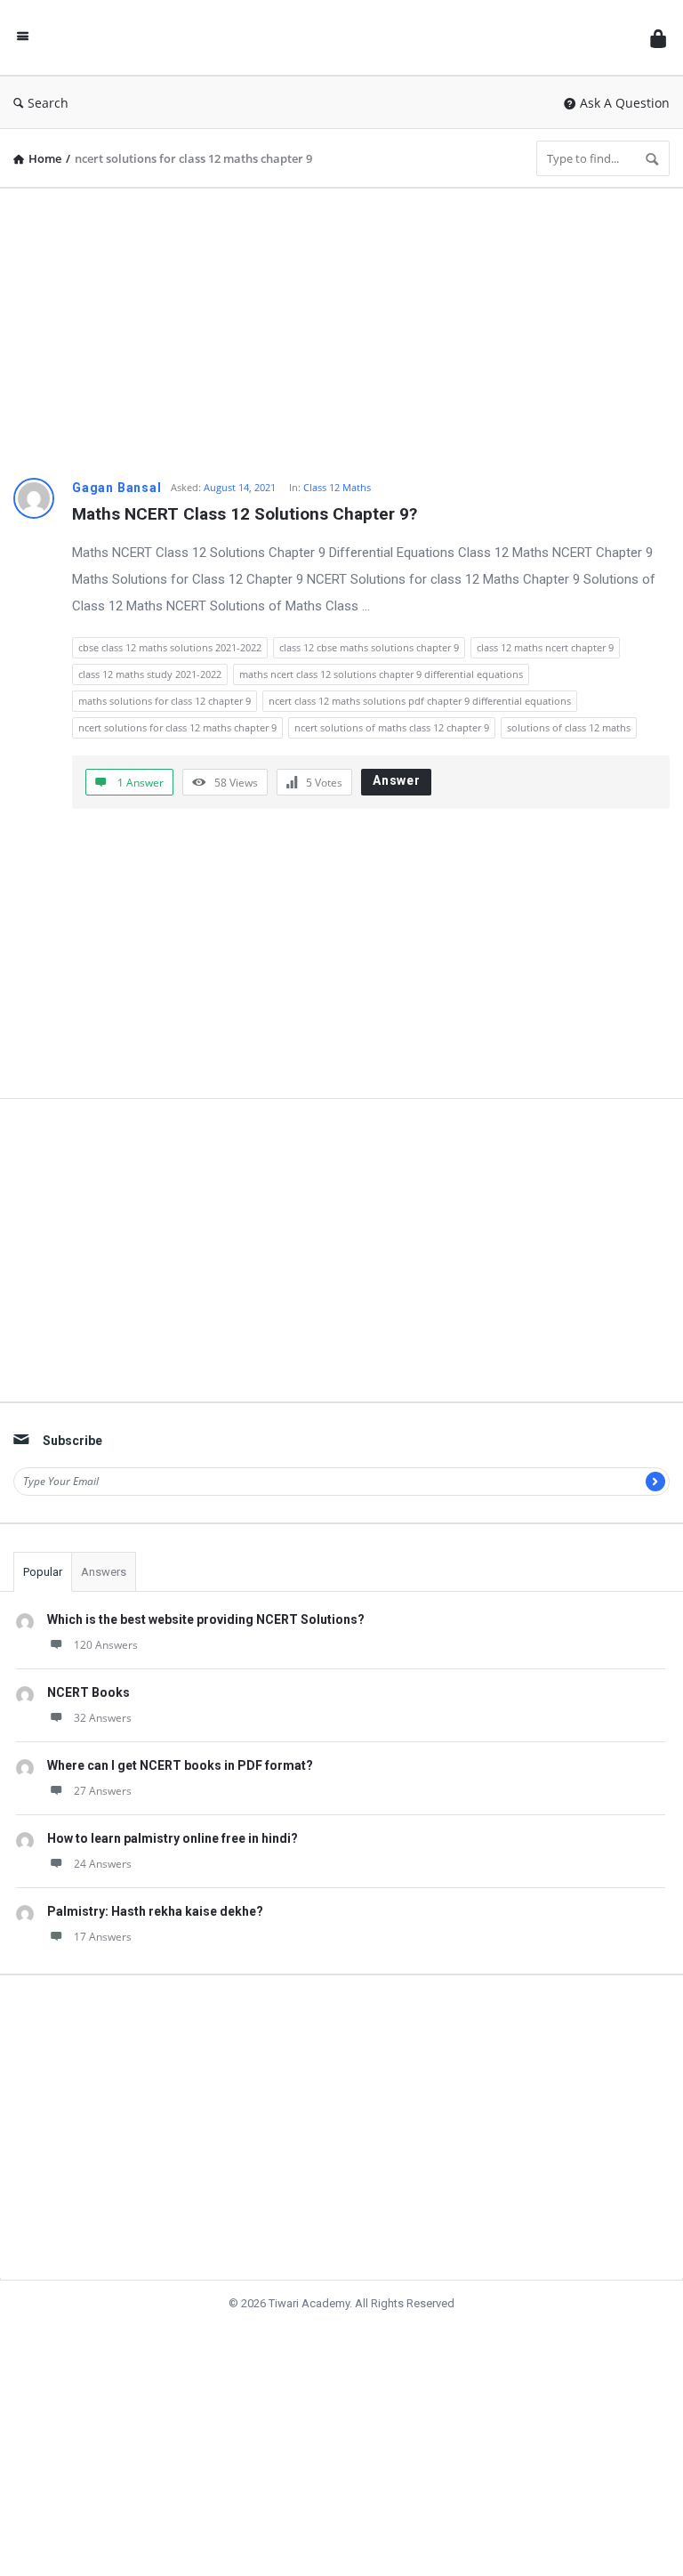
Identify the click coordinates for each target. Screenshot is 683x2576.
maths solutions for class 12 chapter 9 (165, 701)
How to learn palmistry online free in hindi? (173, 1838)
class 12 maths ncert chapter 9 (545, 647)
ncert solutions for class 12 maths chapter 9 (177, 727)
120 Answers (106, 1645)
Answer (397, 780)
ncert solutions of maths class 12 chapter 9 (392, 727)
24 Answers (103, 1864)
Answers (104, 1572)
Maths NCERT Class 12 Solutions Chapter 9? (245, 514)
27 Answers (103, 1791)
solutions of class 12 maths (569, 727)
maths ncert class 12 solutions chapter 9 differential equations (381, 674)
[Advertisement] (341, 327)
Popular (43, 1572)
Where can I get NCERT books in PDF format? (180, 1765)
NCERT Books (88, 1692)
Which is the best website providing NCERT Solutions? (206, 1619)
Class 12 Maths (337, 487)
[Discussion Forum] (344, 38)
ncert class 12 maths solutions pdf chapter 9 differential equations (420, 701)
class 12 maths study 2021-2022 (150, 674)
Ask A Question (625, 103)
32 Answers (103, 1718)
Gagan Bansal (117, 488)
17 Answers (103, 1937)
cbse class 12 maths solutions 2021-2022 (170, 647)
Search (48, 103)
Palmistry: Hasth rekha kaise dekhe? (155, 1911)
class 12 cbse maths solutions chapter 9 (369, 647)
